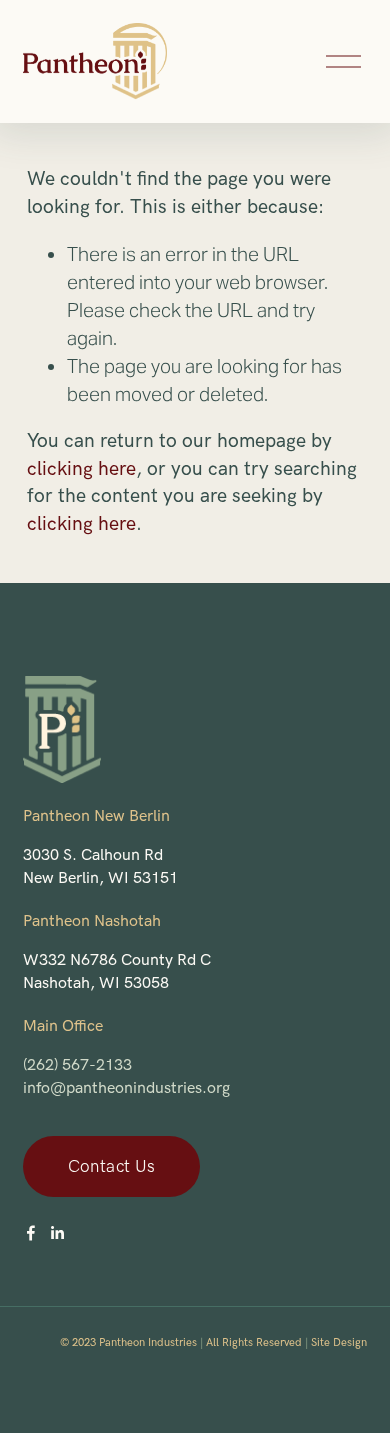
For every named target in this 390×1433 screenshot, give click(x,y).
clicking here (81, 469)
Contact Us (111, 1167)
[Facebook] (31, 1233)
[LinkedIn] (57, 1233)
